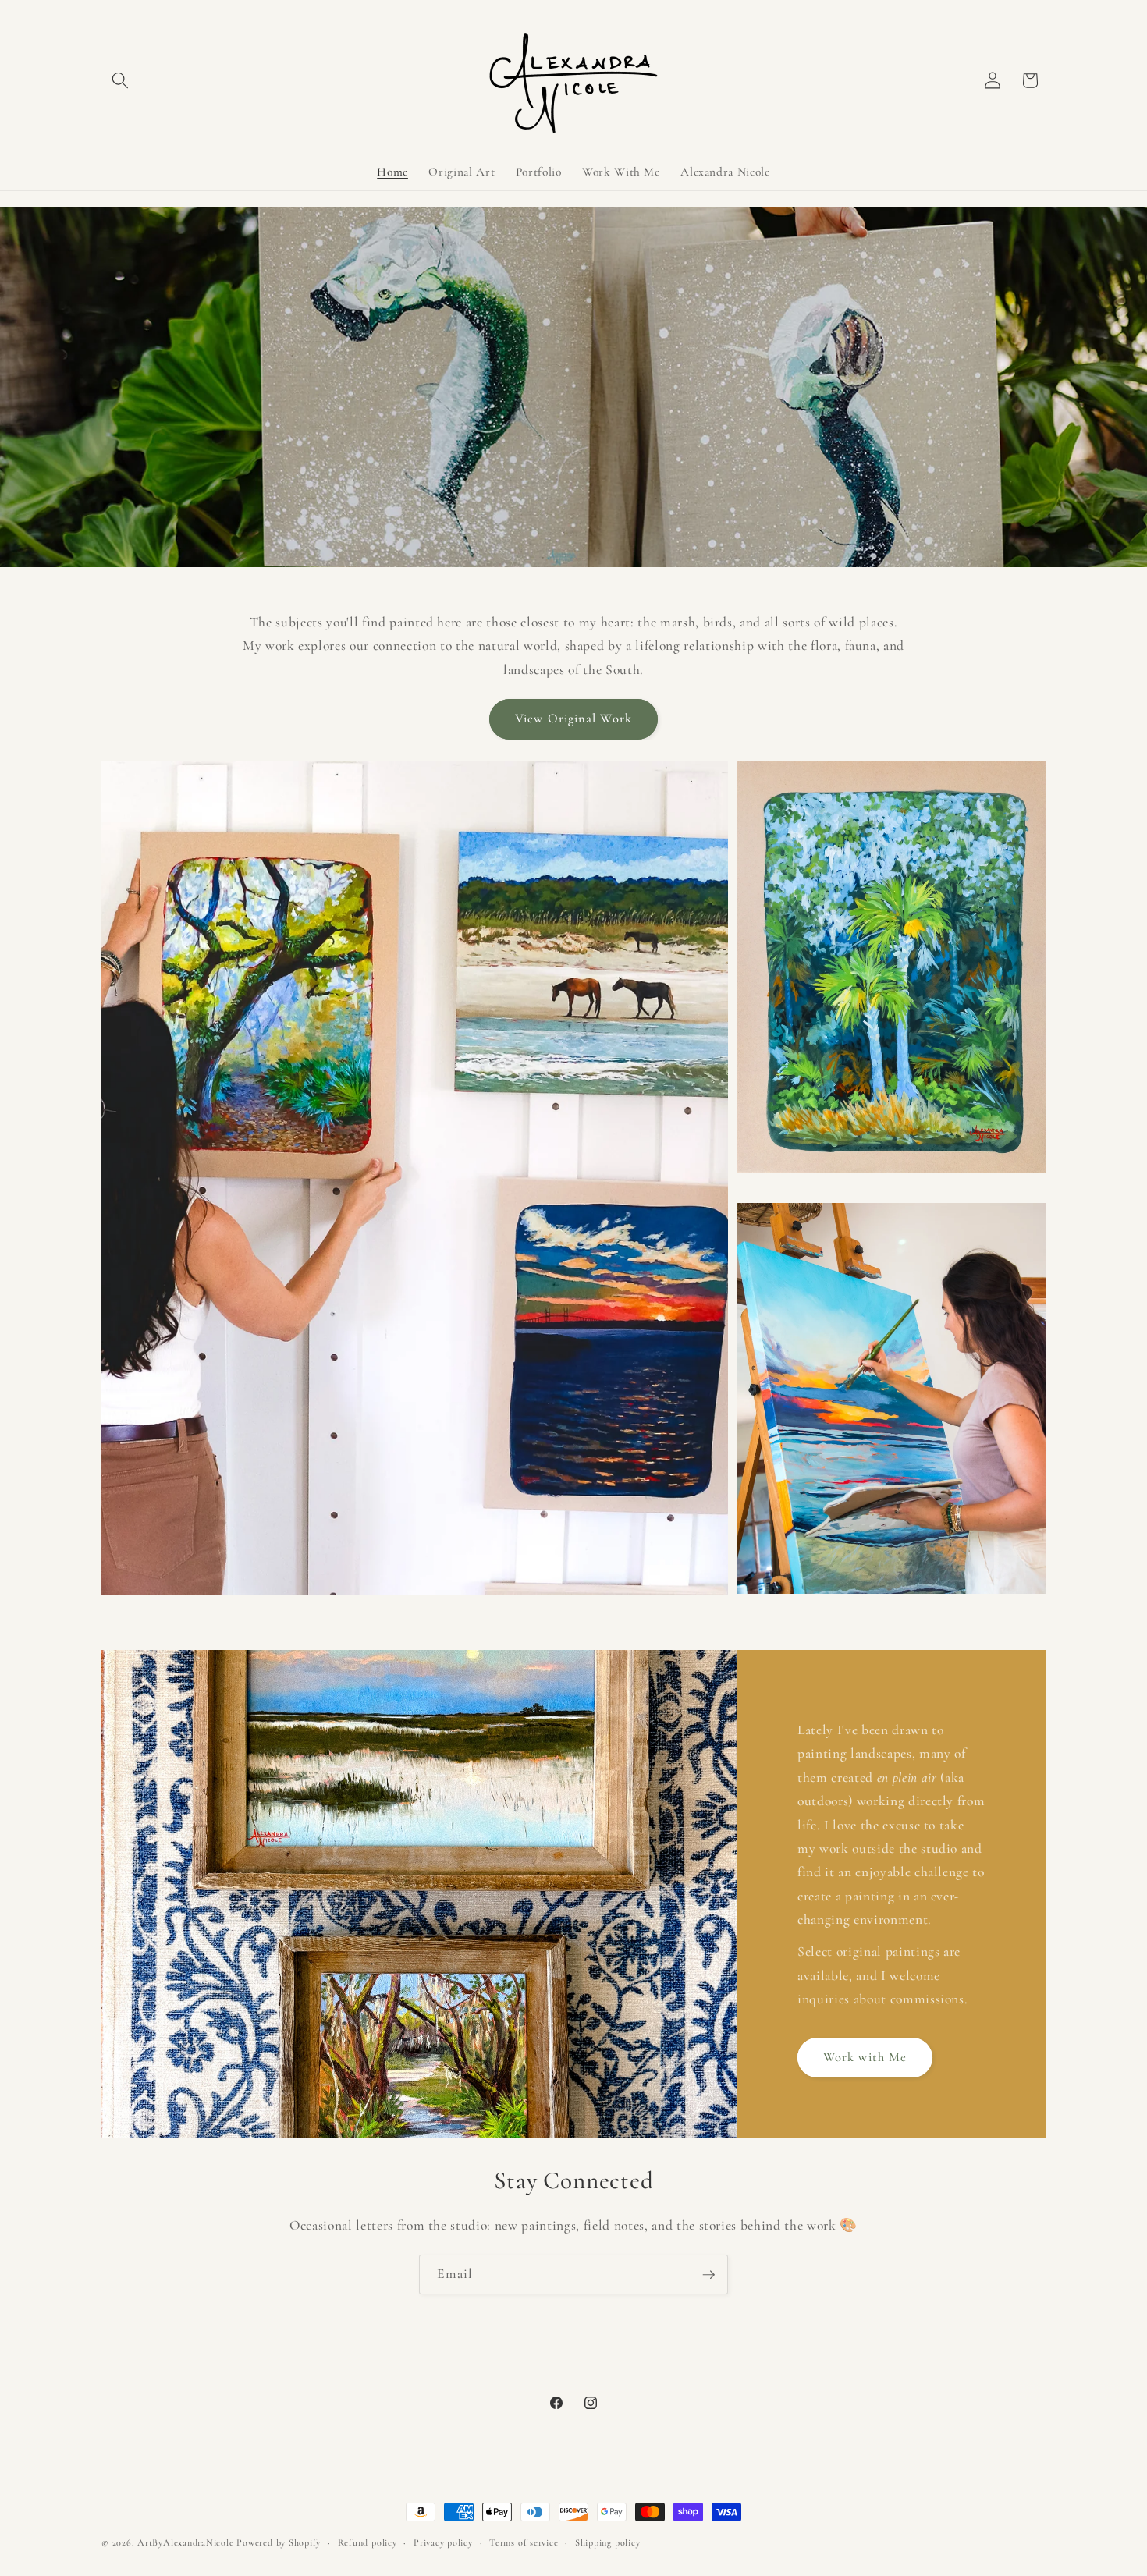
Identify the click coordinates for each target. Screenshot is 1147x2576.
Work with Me (865, 2057)
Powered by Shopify (279, 2542)
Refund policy (368, 2542)
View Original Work (573, 719)
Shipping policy (608, 2542)
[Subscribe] (708, 2275)
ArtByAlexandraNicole (185, 2542)
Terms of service (524, 2542)
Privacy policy (443, 2542)
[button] (120, 80)
